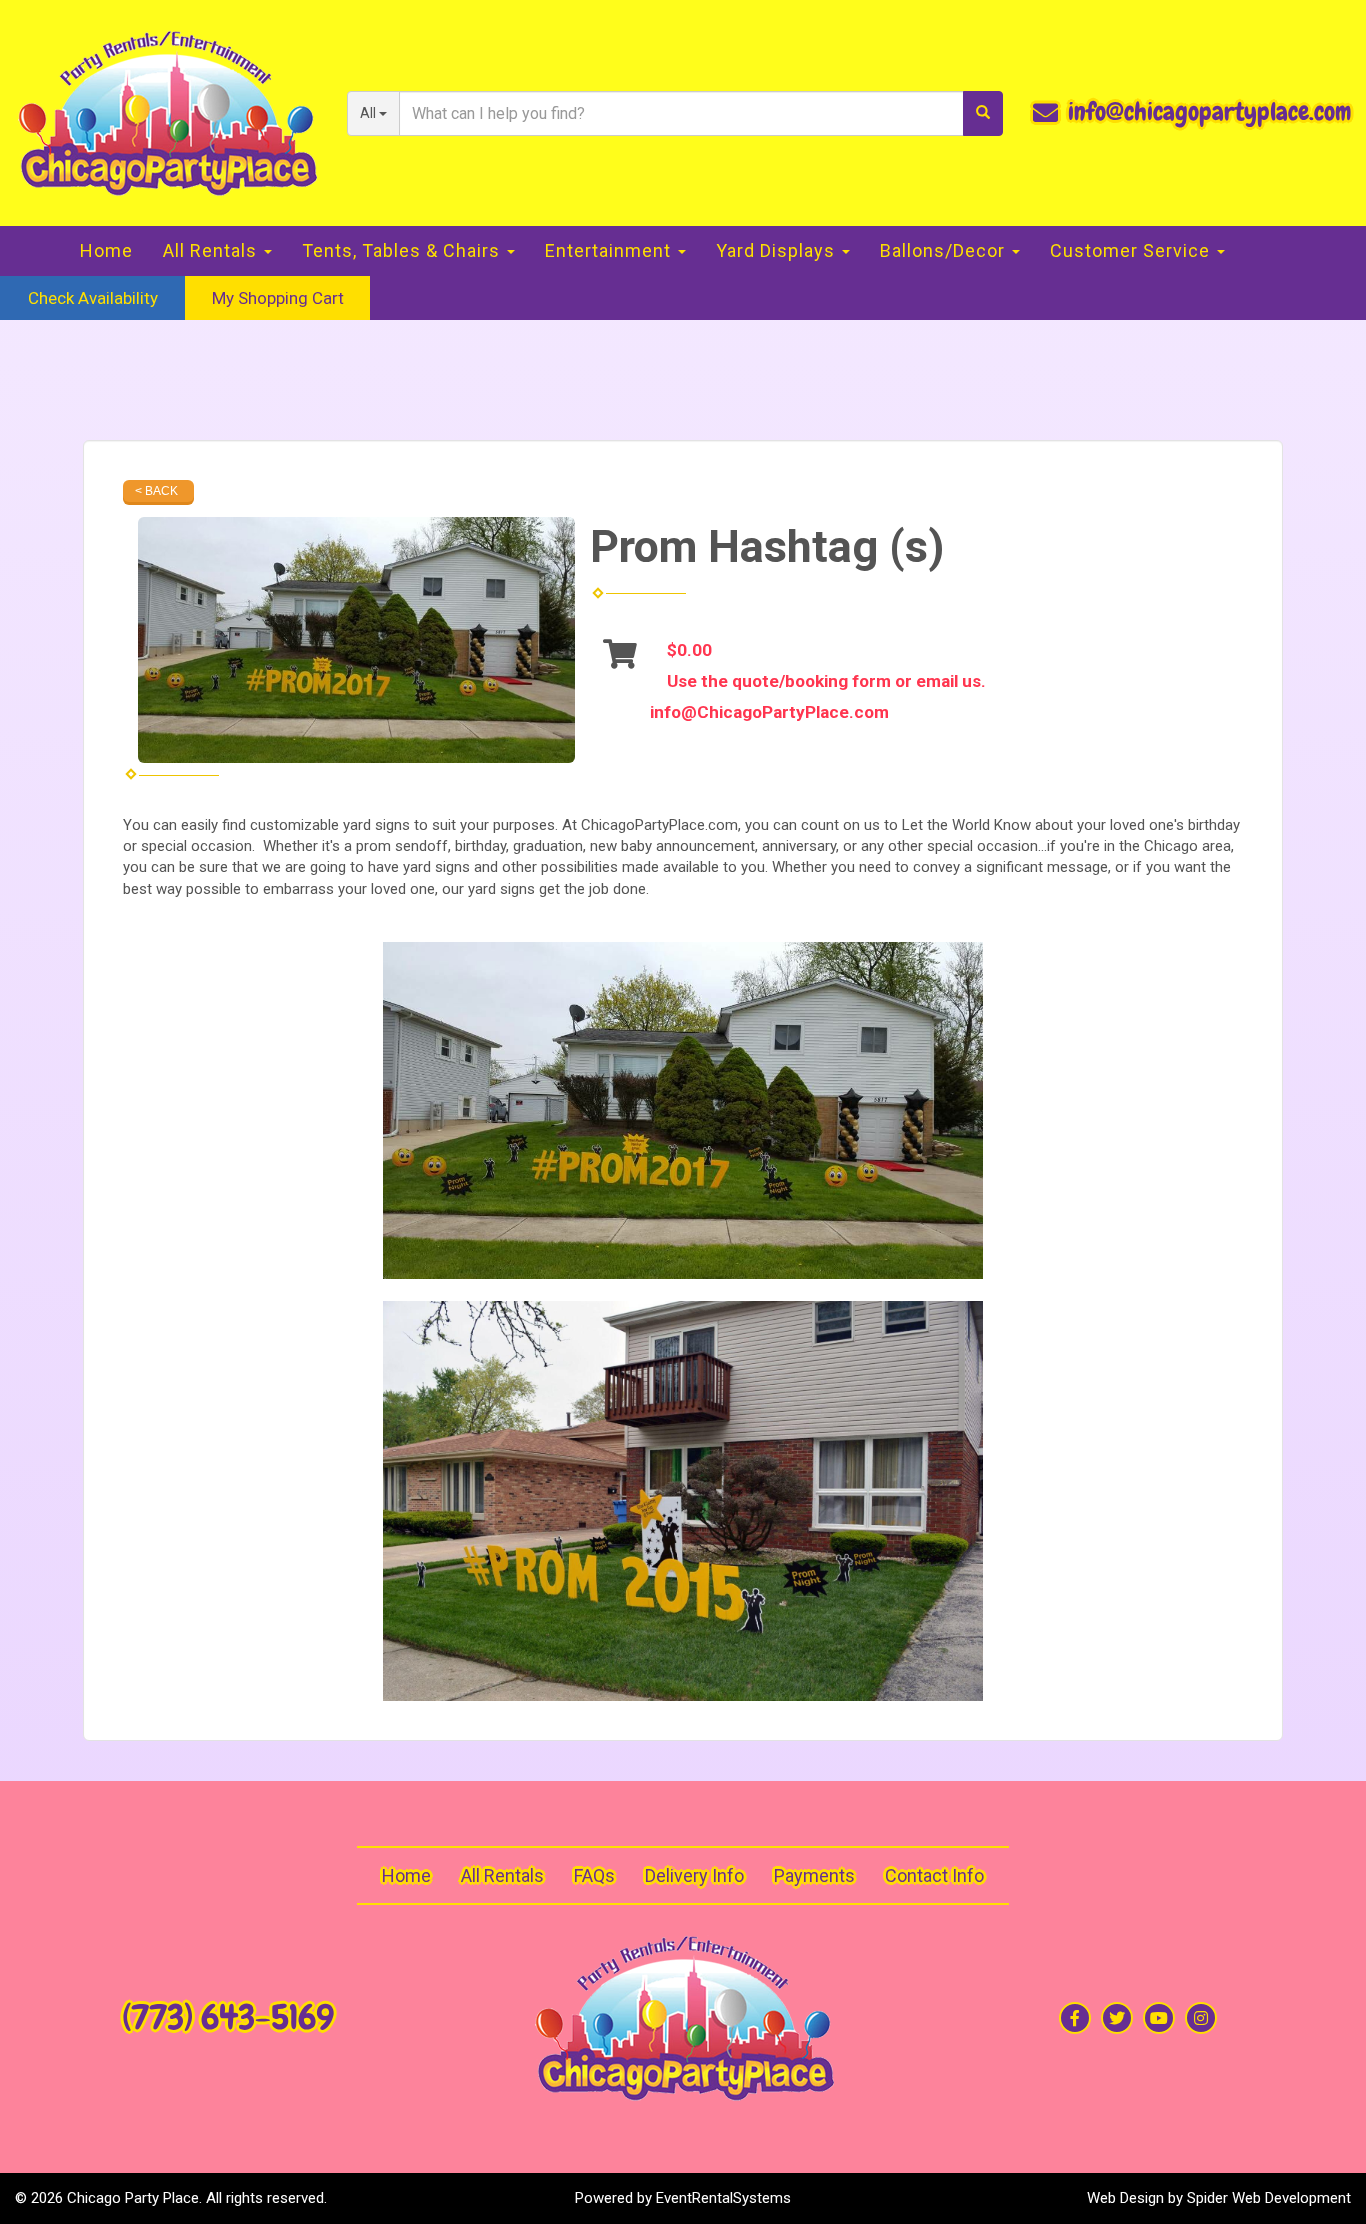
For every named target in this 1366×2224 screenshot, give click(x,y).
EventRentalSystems (723, 2198)
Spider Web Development (1269, 2198)
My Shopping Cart (278, 298)
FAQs (594, 1875)
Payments (814, 1875)
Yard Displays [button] (778, 250)
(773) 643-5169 (228, 2017)
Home (106, 250)
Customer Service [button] (1132, 250)
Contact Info (934, 1875)
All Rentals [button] (212, 250)
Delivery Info (694, 1875)
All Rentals (502, 1875)
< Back (156, 491)
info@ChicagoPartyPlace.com (769, 712)
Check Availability (93, 298)
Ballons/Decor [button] (945, 250)
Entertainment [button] (610, 250)
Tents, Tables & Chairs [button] (403, 250)
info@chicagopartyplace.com (1209, 112)
